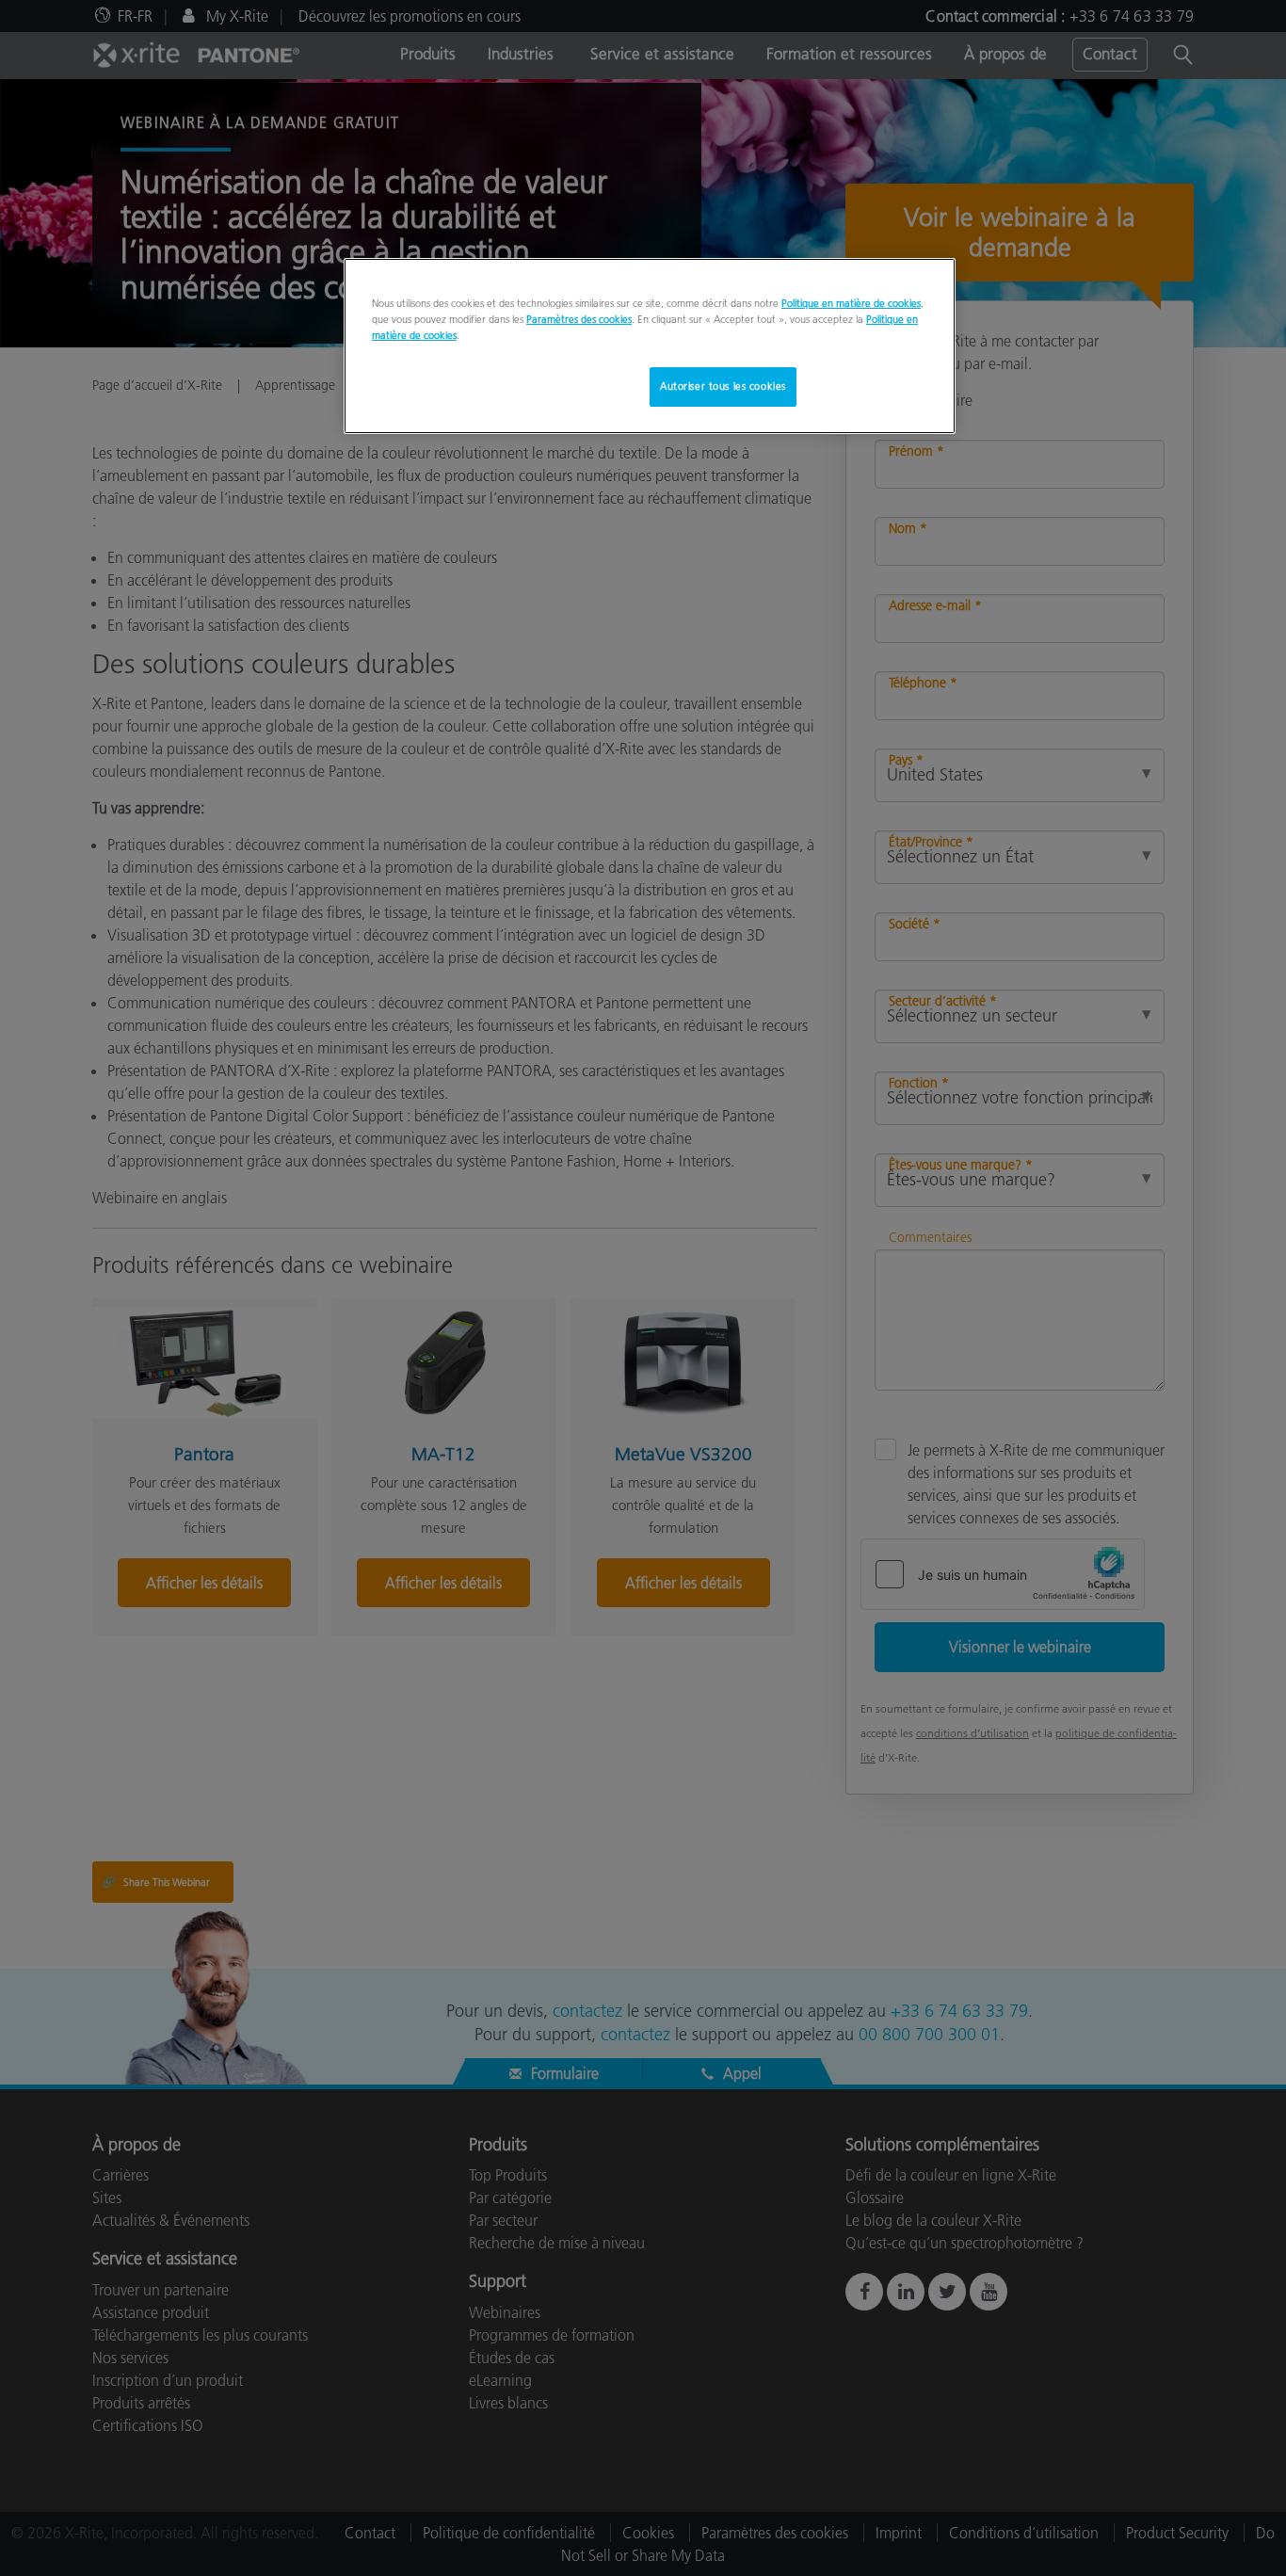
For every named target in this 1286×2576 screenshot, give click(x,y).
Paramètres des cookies (579, 319)
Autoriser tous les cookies (723, 386)
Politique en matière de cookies (851, 303)
